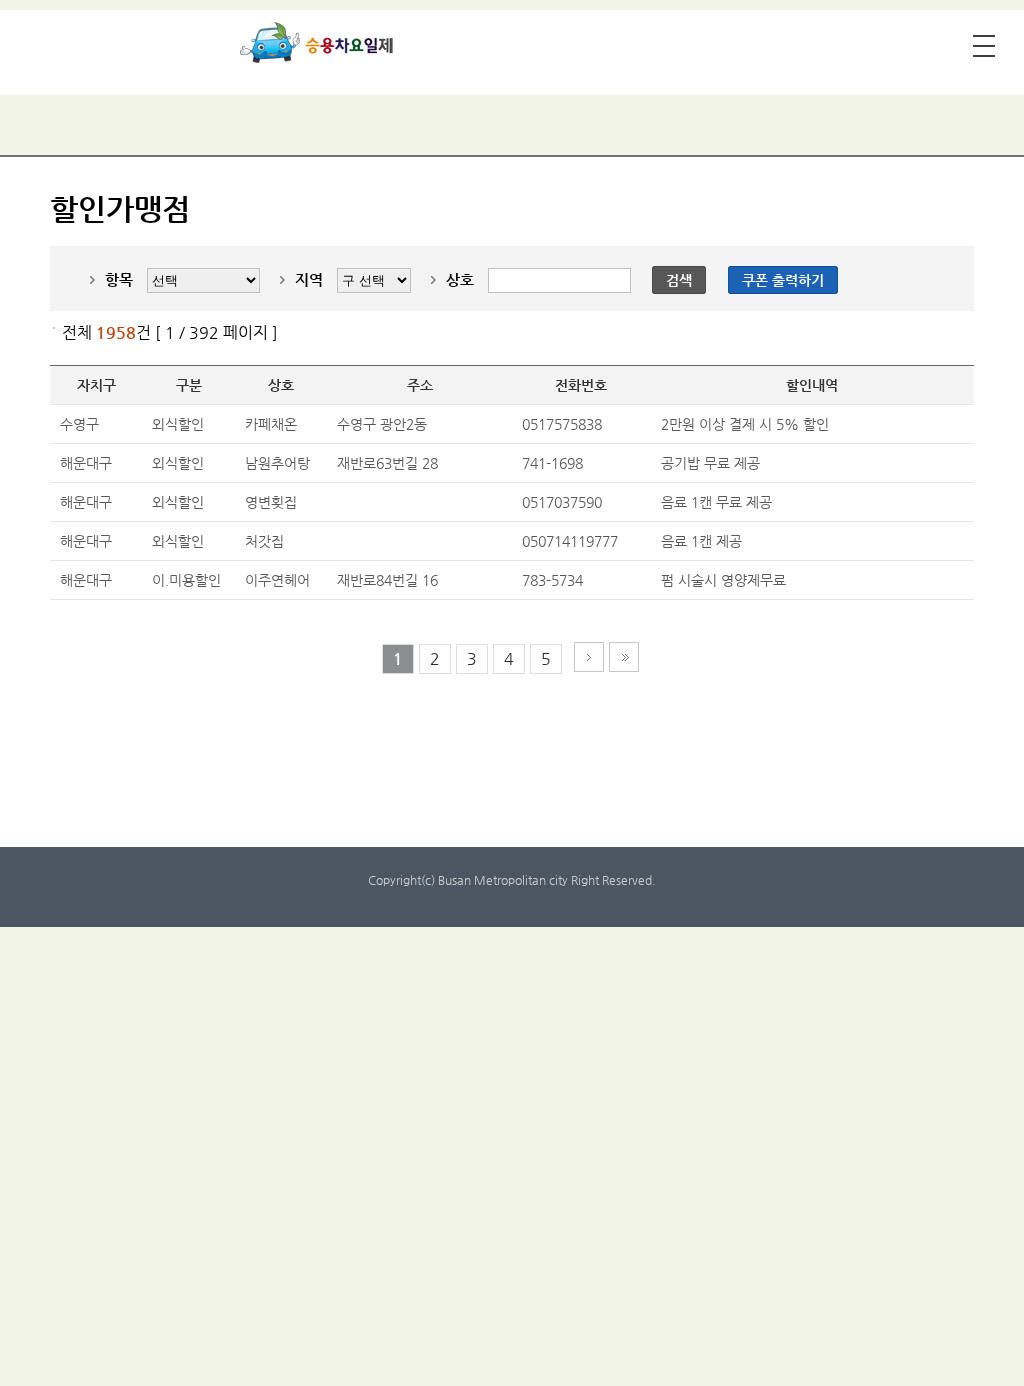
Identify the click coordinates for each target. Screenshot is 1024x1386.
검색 (679, 280)
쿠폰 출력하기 (783, 280)
